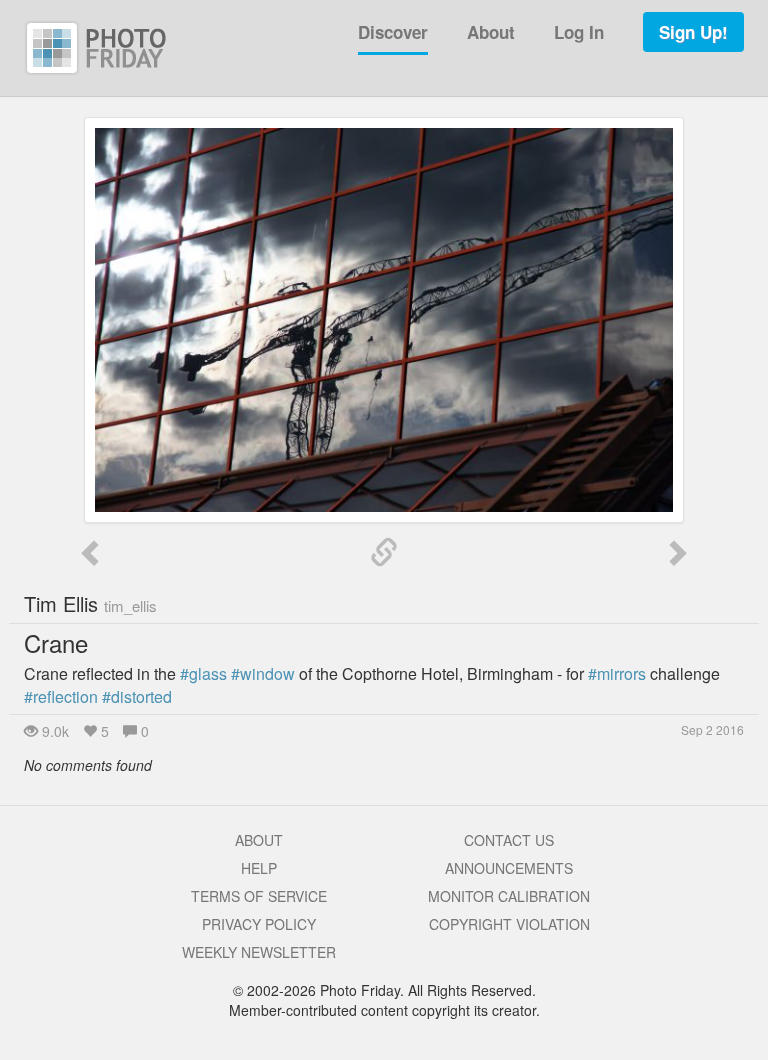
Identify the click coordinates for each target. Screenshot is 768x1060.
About (491, 32)
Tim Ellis (90, 603)
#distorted (137, 696)
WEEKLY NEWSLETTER (259, 952)
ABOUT (259, 840)
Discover (393, 32)
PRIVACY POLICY (259, 924)
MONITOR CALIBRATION (509, 896)
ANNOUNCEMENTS (509, 868)
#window (263, 673)
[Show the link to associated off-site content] (384, 553)
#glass (203, 673)
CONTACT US (509, 840)
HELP (259, 868)
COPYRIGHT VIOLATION (509, 924)
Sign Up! (693, 32)
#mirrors (617, 673)
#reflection (61, 696)
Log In (579, 32)
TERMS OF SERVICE (259, 896)
